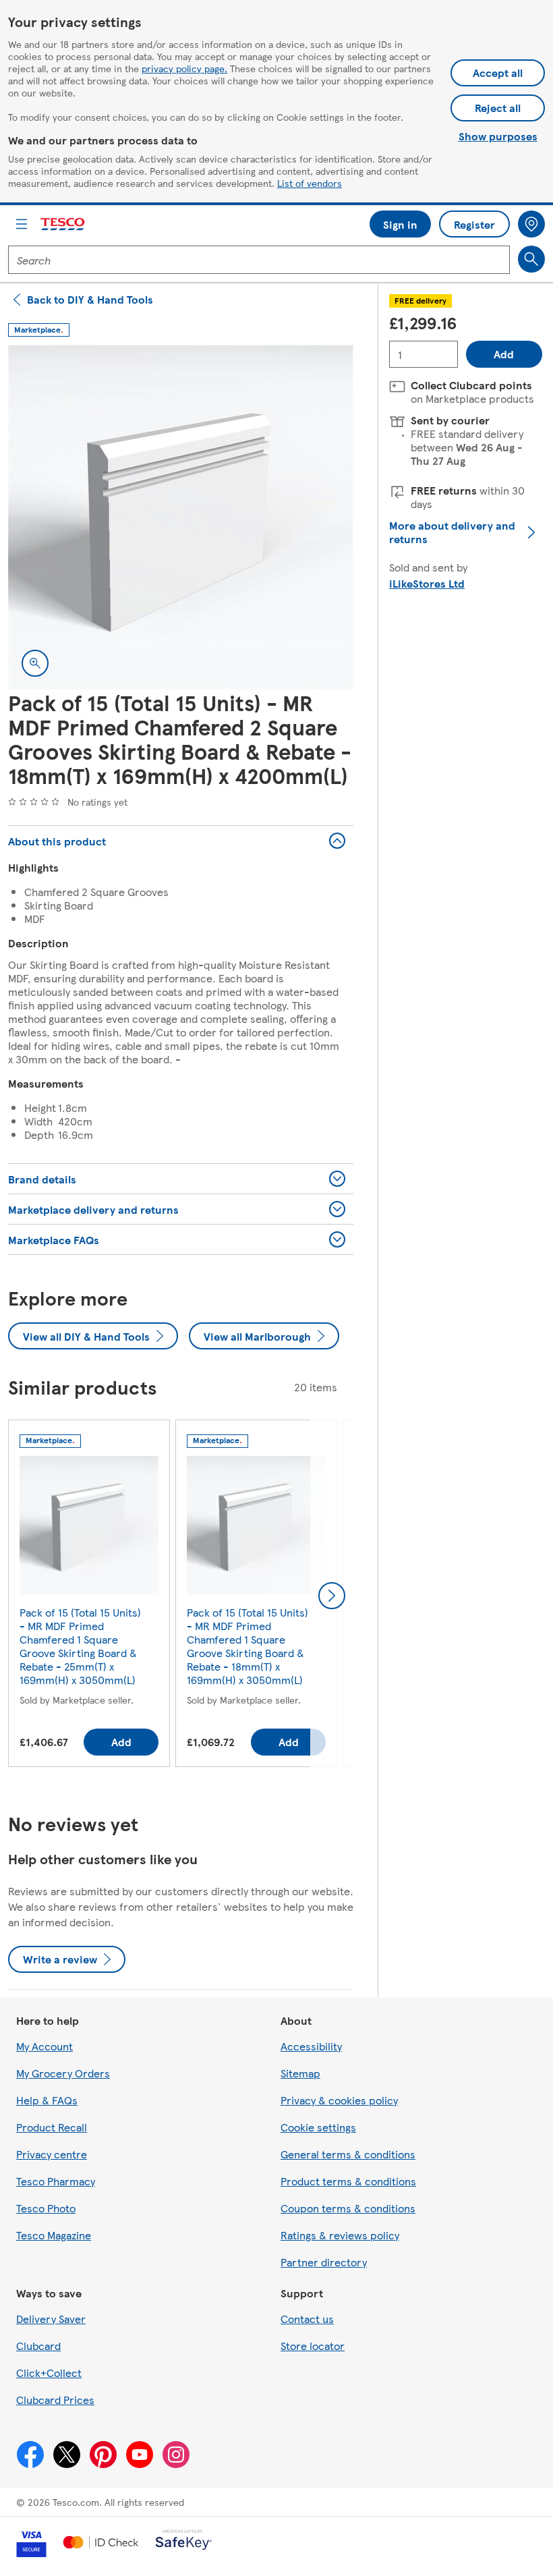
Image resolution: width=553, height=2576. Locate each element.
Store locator (313, 2346)
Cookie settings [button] (318, 2127)
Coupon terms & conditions (348, 2208)
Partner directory (324, 2262)
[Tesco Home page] (63, 224)
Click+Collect (49, 2373)
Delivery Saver (51, 2319)
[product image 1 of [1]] (181, 517)
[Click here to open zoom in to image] (35, 663)
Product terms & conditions (348, 2181)
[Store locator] (531, 224)
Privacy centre (52, 2154)
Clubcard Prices (55, 2400)
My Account (45, 2046)
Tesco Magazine (54, 2235)
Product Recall (52, 2127)
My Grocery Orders (63, 2073)
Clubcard (38, 2346)
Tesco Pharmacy (56, 2181)
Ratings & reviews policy (340, 2235)
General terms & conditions (348, 2154)
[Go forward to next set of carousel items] (332, 1596)
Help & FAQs (47, 2100)
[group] (89, 1596)
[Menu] (22, 224)
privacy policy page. (184, 68)
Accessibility (311, 2046)
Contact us (307, 2319)
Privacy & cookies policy (339, 2100)
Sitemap (300, 2073)
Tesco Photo (46, 2208)
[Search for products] (531, 259)
